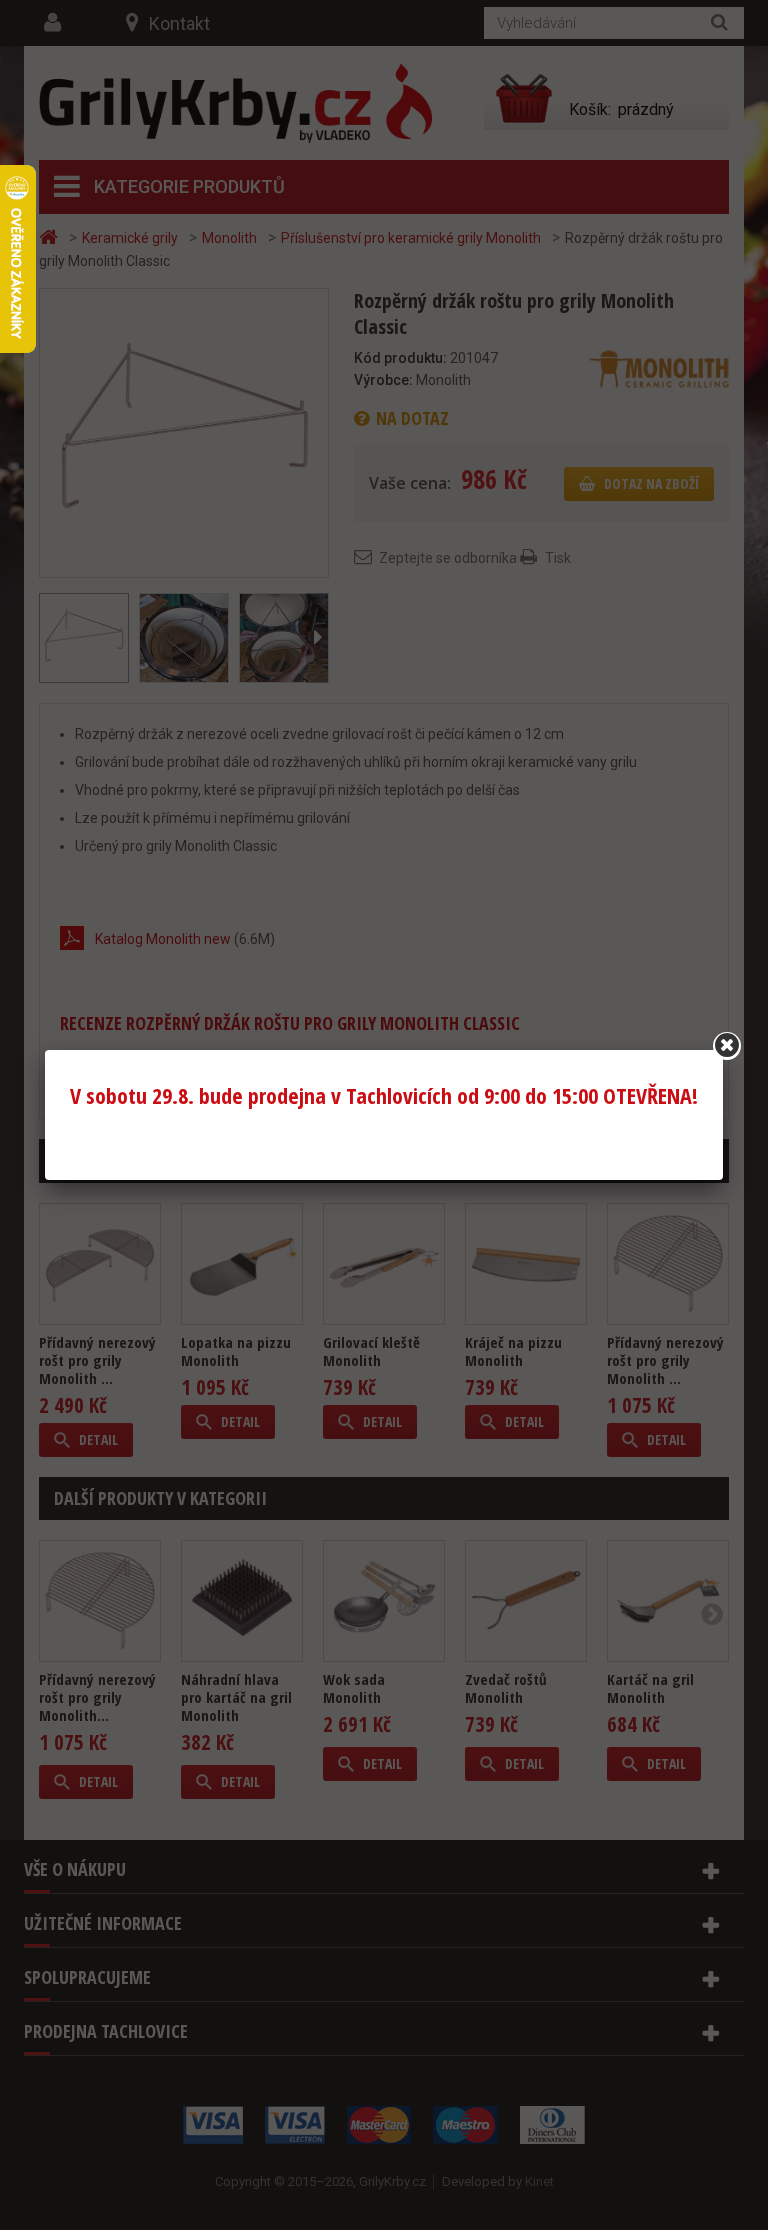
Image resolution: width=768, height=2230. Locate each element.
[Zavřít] (727, 1046)
